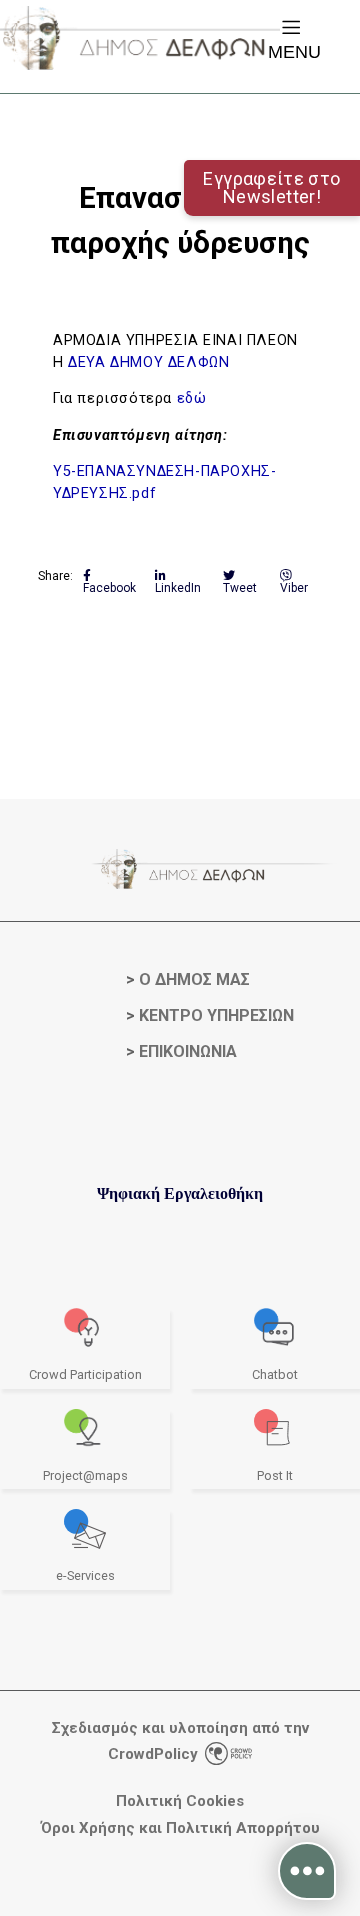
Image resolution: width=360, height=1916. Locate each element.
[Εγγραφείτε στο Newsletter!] (180, 86)
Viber (294, 587)
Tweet (240, 587)
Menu (294, 52)
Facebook (109, 587)
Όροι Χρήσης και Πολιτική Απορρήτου (180, 1828)
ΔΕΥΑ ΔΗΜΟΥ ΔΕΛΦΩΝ (151, 362)
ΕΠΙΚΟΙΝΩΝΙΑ (188, 1051)
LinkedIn (178, 587)
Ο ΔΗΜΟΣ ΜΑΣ (194, 979)
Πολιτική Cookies (180, 1801)
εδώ (192, 398)
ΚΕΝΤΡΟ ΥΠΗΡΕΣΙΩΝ (216, 1015)
